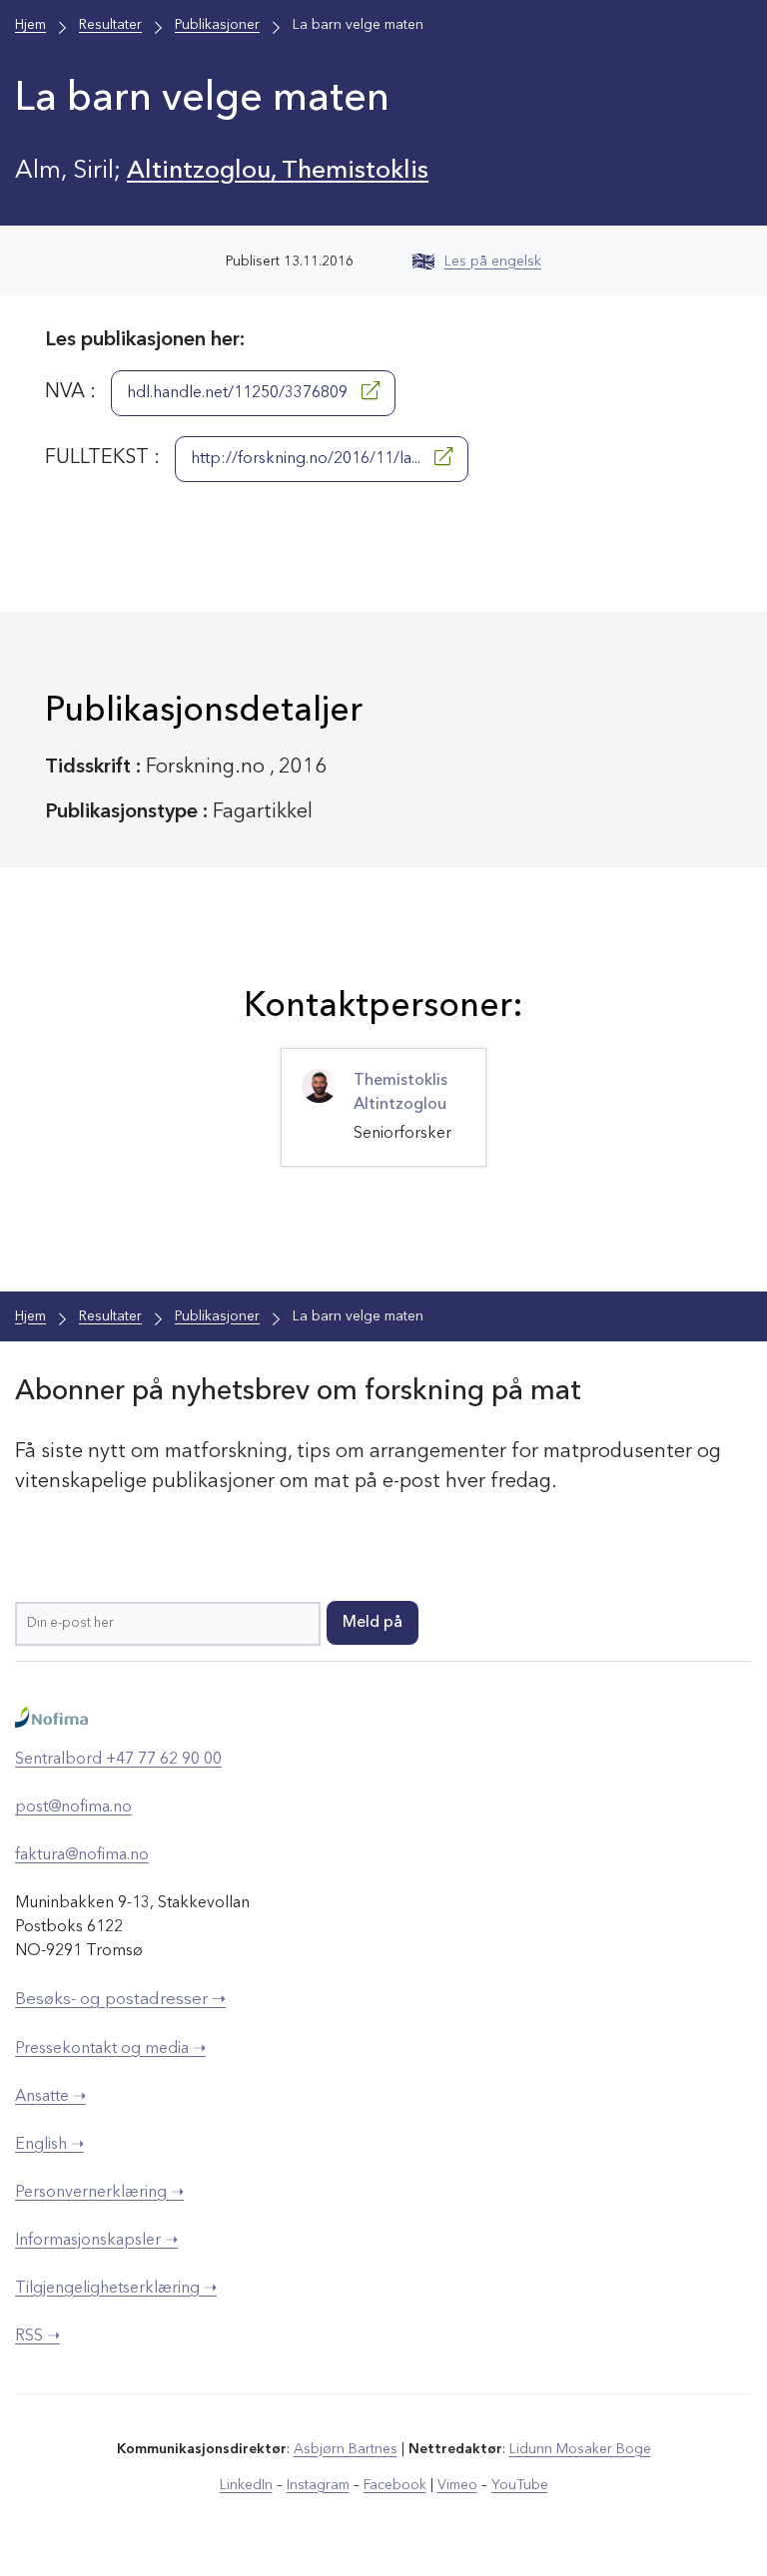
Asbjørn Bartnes (346, 2449)
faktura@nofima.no (82, 1855)
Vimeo (457, 2485)
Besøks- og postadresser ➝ (120, 2000)
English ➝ (49, 2145)
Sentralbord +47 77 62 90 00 (118, 1760)
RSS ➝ (37, 2336)
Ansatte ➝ (50, 2097)
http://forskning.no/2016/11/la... (308, 459)
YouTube (520, 2485)
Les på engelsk (493, 261)
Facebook (395, 2485)
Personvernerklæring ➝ (99, 2193)
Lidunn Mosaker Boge (580, 2449)
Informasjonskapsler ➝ (96, 2241)
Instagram (318, 2485)
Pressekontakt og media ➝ (110, 2049)
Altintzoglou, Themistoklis (278, 171)
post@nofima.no (73, 1807)
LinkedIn (246, 2485)
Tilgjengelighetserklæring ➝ (116, 2289)
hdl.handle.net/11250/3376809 (239, 393)
